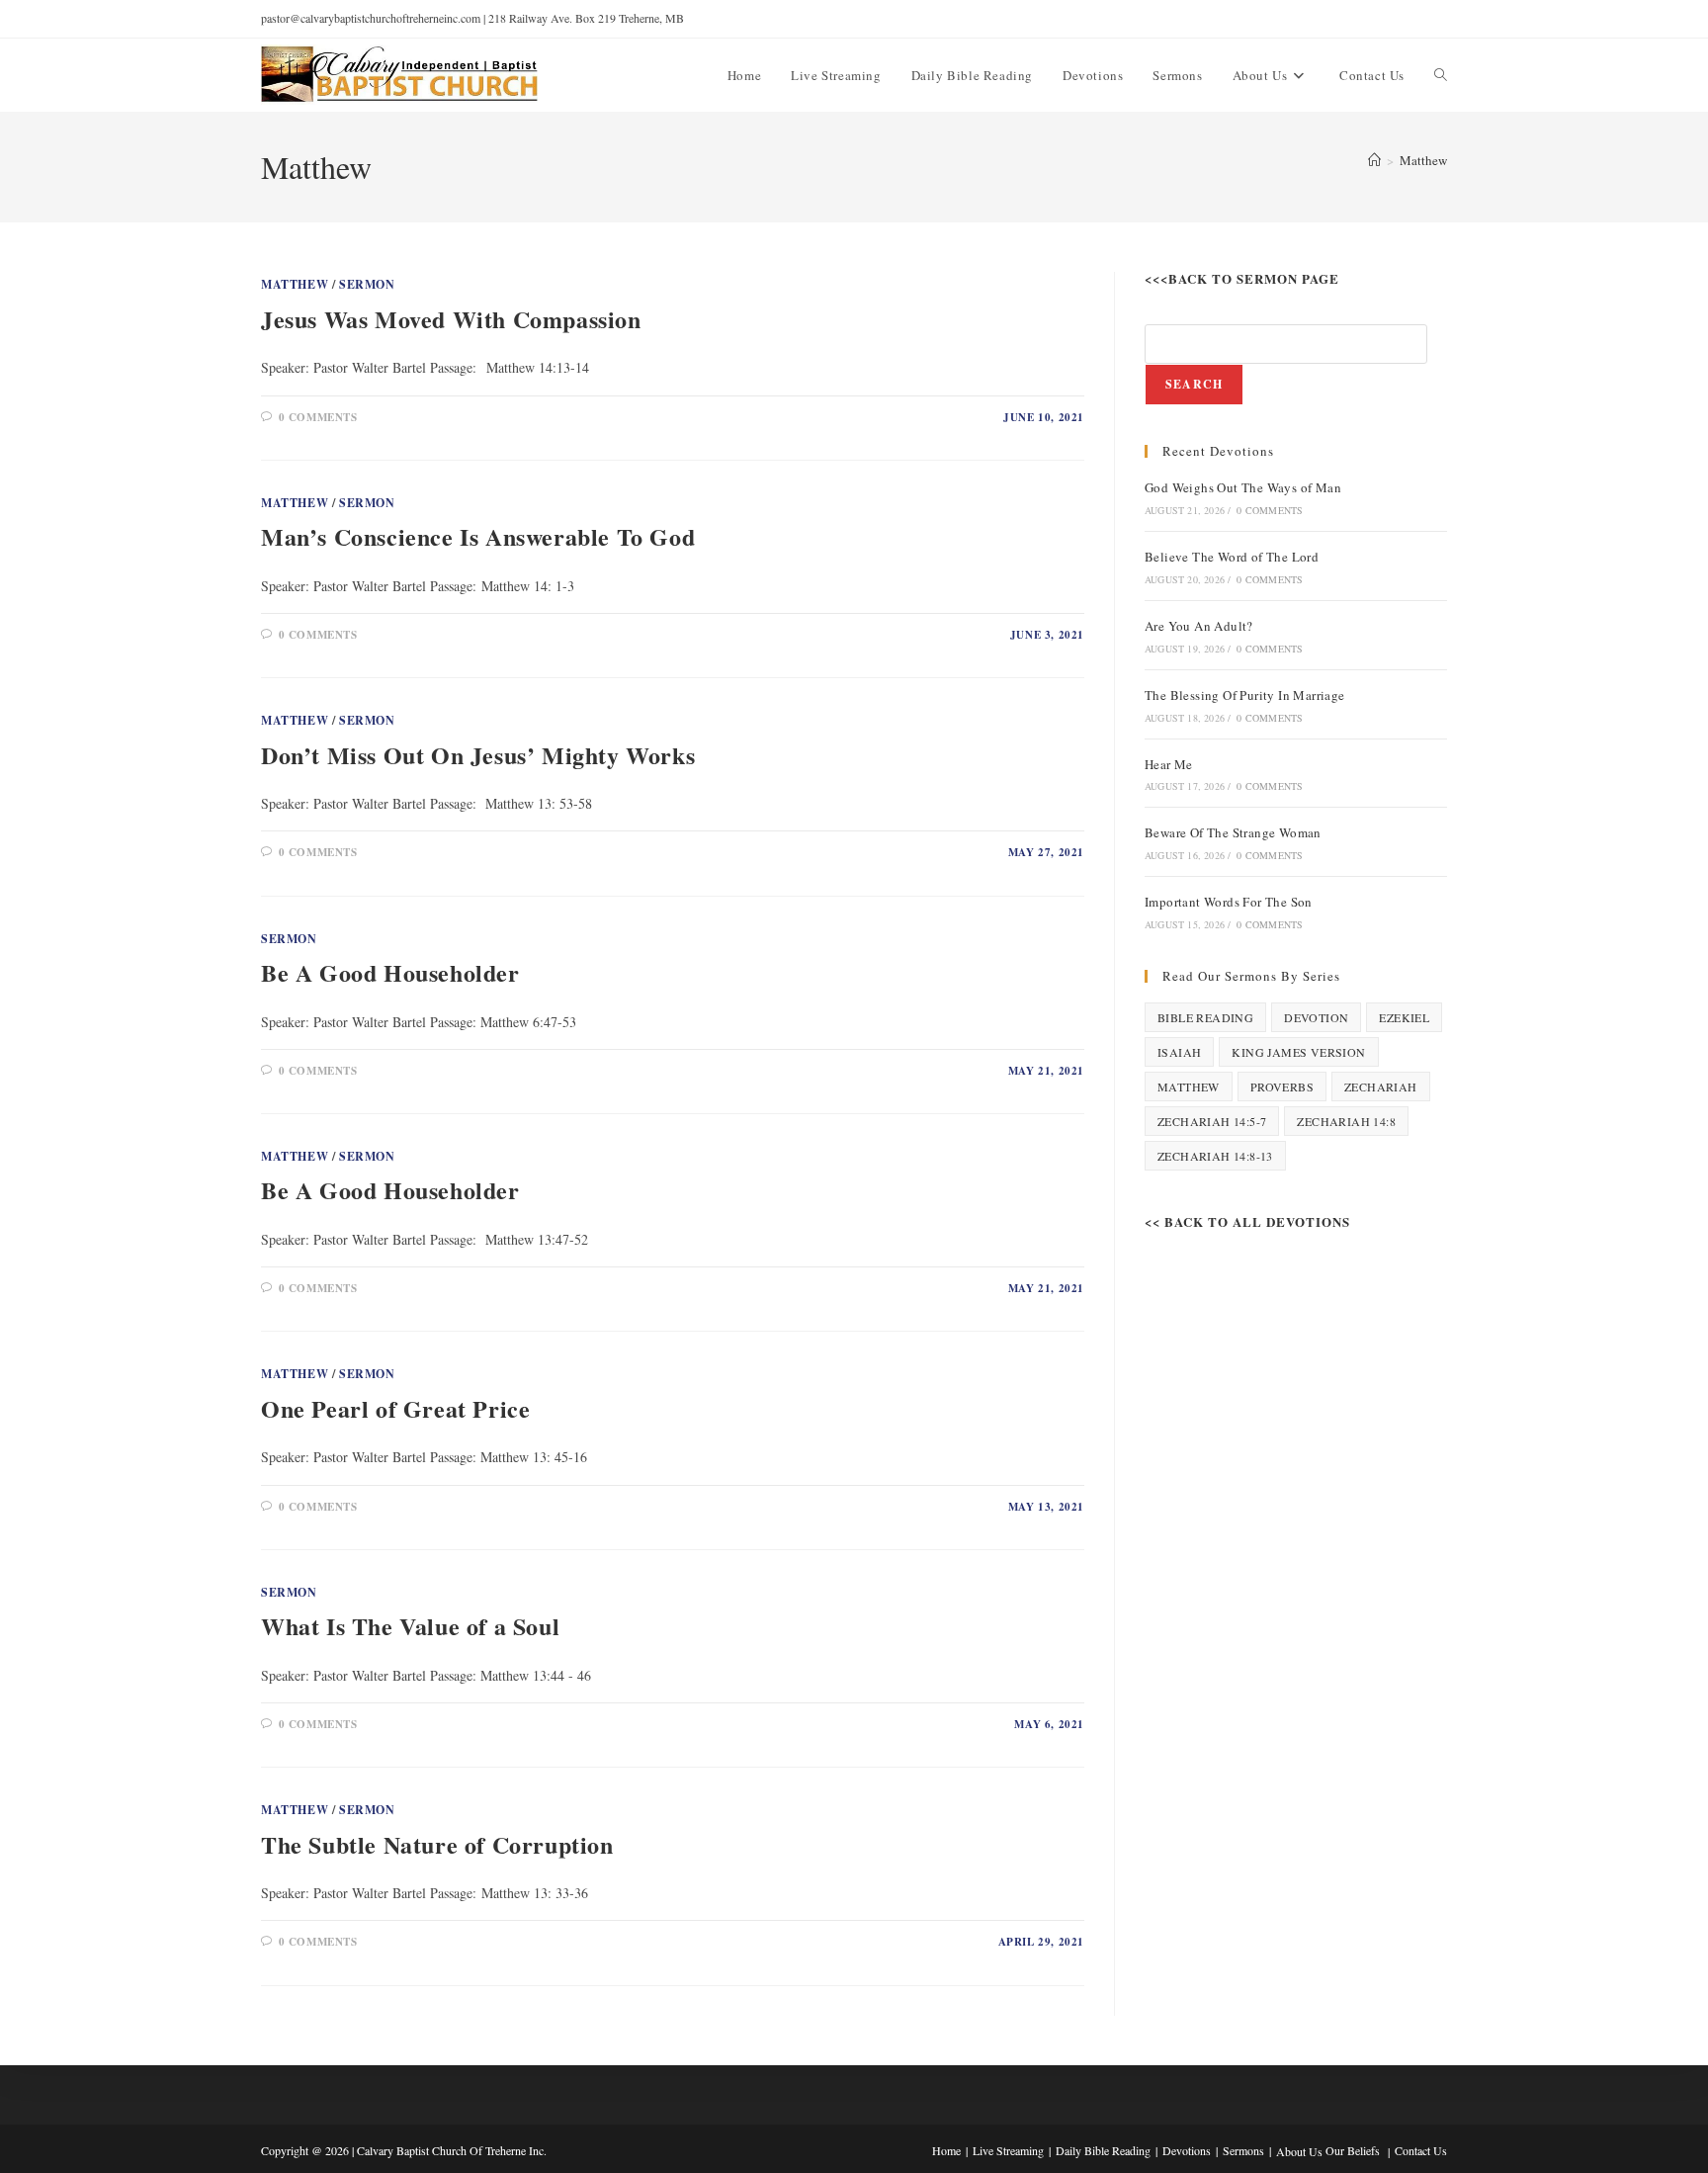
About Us (1299, 2151)
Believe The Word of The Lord (1232, 557)
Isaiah (1179, 1052)
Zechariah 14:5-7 (1212, 1121)
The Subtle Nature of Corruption (437, 1844)
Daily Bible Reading (1103, 2150)
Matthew (1423, 160)
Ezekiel (1404, 1017)
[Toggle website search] (1441, 75)
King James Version (1298, 1052)
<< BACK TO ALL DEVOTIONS (1247, 1221)
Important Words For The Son (1229, 902)
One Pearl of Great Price (395, 1408)
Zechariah (1381, 1086)
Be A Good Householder (390, 972)
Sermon (367, 284)
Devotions (1187, 2150)
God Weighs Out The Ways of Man (1243, 487)
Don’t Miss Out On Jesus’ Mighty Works (478, 755)
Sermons (1243, 2150)
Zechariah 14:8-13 (1215, 1156)
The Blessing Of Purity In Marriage (1245, 695)
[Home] (1374, 160)
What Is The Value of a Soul (410, 1626)
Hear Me (1169, 764)
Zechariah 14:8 (1346, 1121)
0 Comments (318, 417)
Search (1194, 384)
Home (946, 2150)
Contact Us (1421, 2150)
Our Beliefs (1353, 2150)
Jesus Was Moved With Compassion (451, 319)
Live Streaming (1008, 2150)
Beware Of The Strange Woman (1233, 832)
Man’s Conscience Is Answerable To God (478, 536)
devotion (1316, 1017)
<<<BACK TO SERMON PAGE (1242, 278)
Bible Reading (1205, 1017)
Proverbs (1282, 1086)
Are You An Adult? (1199, 626)
